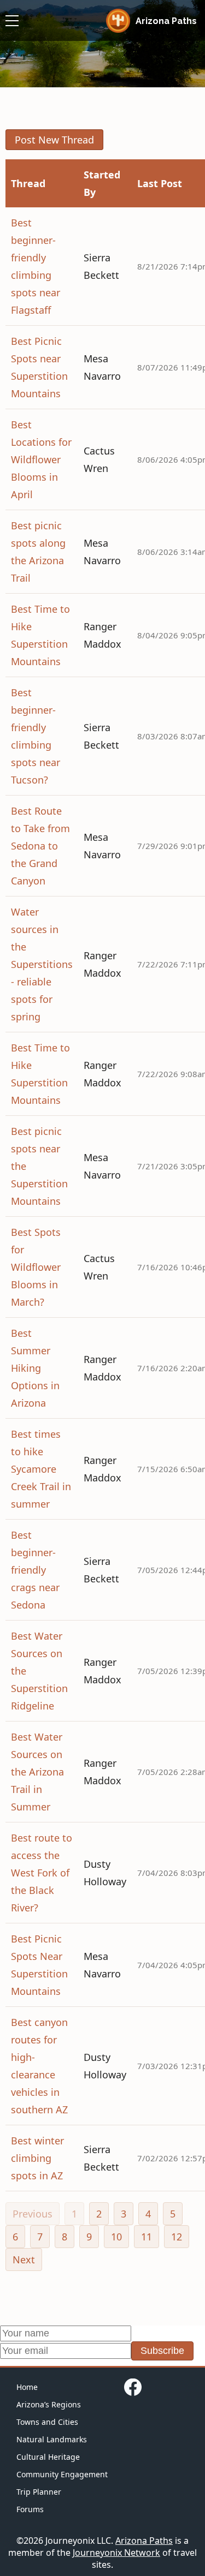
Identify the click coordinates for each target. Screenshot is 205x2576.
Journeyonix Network (116, 2553)
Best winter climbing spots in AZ (37, 2158)
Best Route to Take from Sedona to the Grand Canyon (40, 846)
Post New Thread (54, 140)
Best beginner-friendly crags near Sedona (35, 1570)
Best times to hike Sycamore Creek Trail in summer (41, 1469)
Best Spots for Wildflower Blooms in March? (36, 1267)
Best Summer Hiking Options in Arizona (35, 1368)
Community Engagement (62, 2474)
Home (27, 2387)
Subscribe (162, 2351)
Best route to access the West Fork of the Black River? (42, 1873)
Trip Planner (39, 2492)
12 (177, 2237)
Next (24, 2260)
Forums (30, 2509)
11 (147, 2237)
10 (116, 2237)
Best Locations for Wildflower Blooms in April (41, 459)
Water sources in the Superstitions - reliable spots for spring (42, 964)
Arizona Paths (144, 2541)
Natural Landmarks (52, 2439)
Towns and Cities (47, 2422)
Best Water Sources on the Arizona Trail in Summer (37, 1772)
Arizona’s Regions (49, 2404)
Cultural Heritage (48, 2457)
